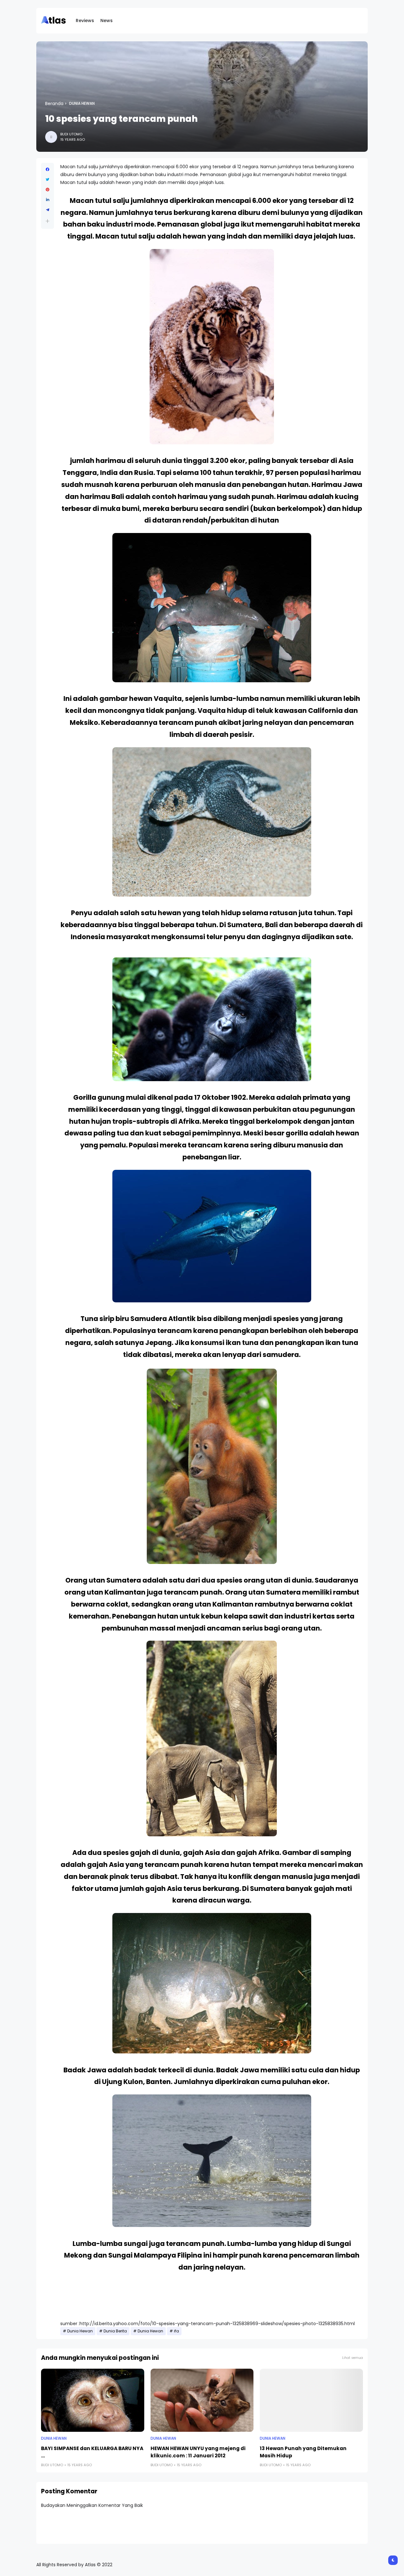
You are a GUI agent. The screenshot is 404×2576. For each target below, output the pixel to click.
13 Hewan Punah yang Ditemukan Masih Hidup (303, 2452)
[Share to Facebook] (48, 169)
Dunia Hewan (82, 104)
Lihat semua (353, 2358)
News (107, 21)
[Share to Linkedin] (48, 200)
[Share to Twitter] (48, 180)
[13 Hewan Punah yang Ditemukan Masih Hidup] (311, 2400)
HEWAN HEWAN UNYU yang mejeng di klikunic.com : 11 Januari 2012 (198, 2452)
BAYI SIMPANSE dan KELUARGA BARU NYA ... (92, 2452)
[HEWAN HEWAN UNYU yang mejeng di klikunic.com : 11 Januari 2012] (202, 2400)
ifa (176, 2331)
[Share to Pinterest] (48, 190)
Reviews (85, 21)
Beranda (54, 104)
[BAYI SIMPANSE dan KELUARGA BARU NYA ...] (93, 2400)
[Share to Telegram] (48, 210)
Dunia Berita (115, 2331)
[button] (48, 221)
